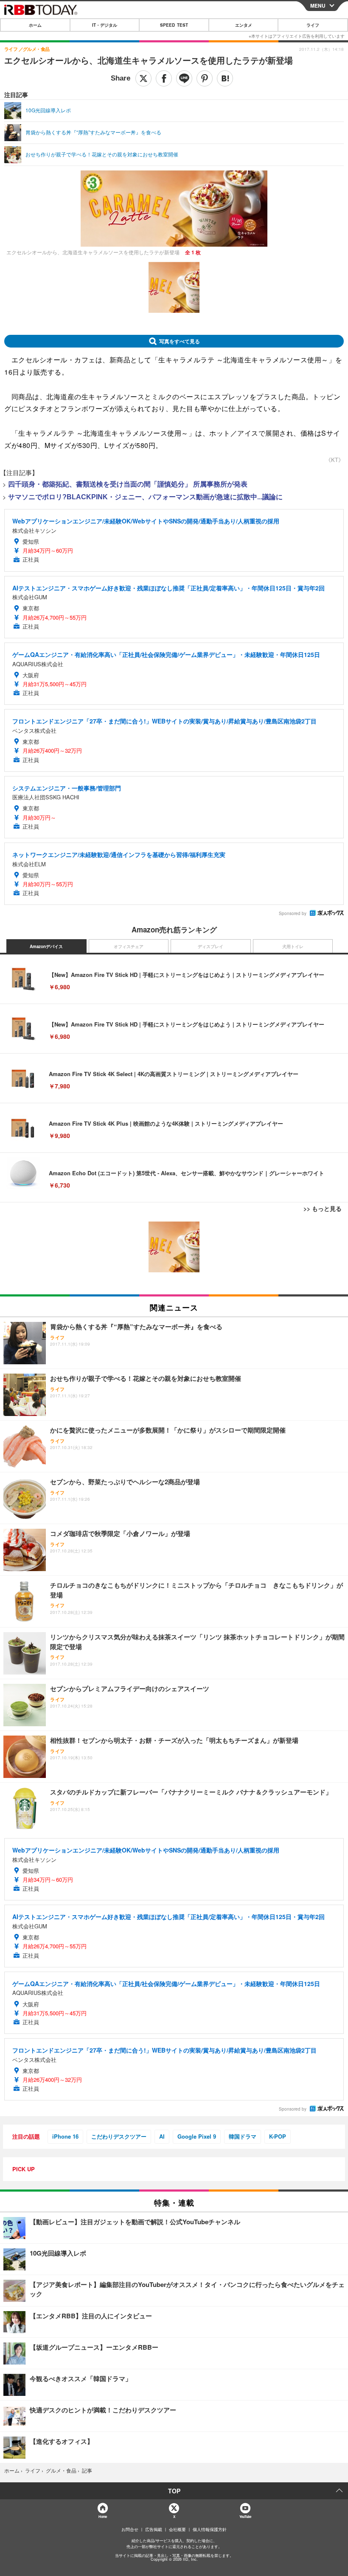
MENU (318, 6)
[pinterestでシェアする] (205, 78)
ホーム (35, 25)
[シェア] (164, 78)
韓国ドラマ (243, 2136)
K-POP (278, 2136)
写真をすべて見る (180, 341)
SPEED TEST (174, 25)
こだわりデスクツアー (119, 2136)
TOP (174, 2491)
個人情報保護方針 (210, 2529)
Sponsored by (293, 913)
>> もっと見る (323, 1208)
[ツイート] (143, 78)
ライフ (313, 25)
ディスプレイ (210, 946)
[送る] (184, 78)
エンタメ (244, 25)
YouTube (245, 2516)
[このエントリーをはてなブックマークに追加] (225, 78)
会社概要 (177, 2529)
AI (162, 2136)
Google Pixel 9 (197, 2136)
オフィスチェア (129, 946)
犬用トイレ (293, 946)
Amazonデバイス (46, 946)
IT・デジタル (105, 25)
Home (102, 2516)
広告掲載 (154, 2529)
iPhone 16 (65, 2136)
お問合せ (130, 2529)
